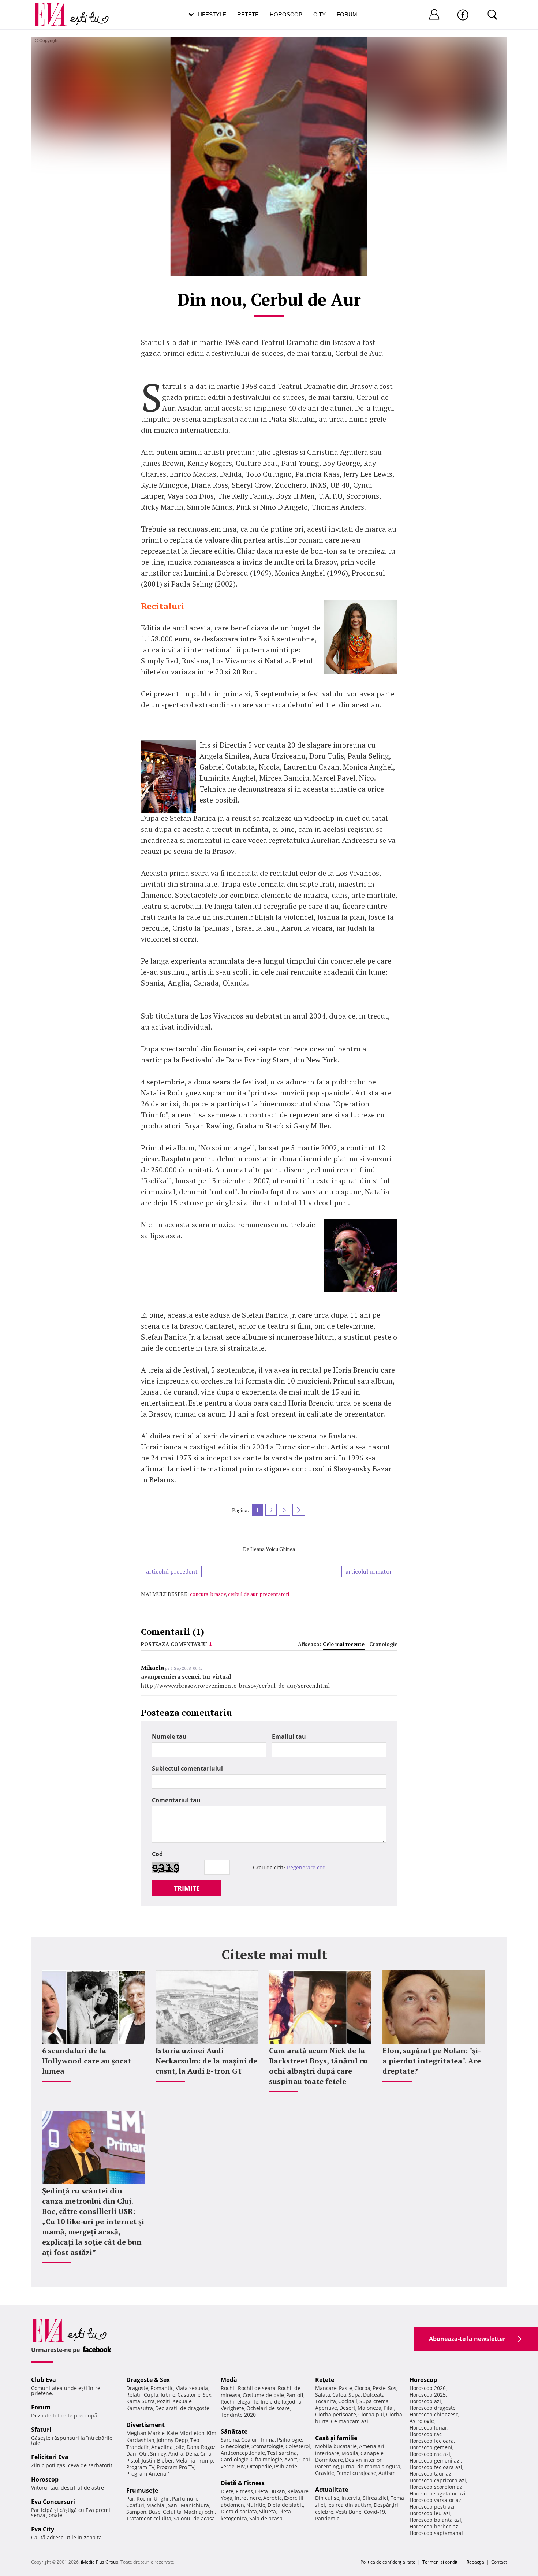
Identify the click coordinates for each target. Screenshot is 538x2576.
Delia (192, 2454)
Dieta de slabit (285, 2505)
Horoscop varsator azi (436, 2500)
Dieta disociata (239, 2511)
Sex (207, 2395)
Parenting (327, 2466)
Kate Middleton (186, 2433)
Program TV (140, 2467)
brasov (218, 1594)
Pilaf (389, 2408)
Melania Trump (194, 2460)
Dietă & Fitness (243, 2483)
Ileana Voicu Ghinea (273, 1549)
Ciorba (362, 2388)
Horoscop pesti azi (432, 2507)
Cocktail (348, 2401)
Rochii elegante (240, 2402)
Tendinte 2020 (238, 2415)
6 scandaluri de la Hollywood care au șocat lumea (87, 2061)
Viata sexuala (192, 2388)
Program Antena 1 (148, 2474)
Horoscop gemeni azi (435, 2460)
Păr (130, 2499)
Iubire (168, 2395)
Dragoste (137, 2388)
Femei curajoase (356, 2473)
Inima (268, 2440)
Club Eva (44, 2380)
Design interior (363, 2460)
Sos (392, 2388)
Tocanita (326, 2401)
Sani (173, 2505)
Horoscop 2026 (428, 2388)
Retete (248, 14)
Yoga (227, 2498)
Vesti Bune (349, 2512)
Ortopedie (259, 2466)
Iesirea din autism (349, 2505)
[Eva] (54, 9)
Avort (291, 2459)
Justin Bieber (157, 2460)
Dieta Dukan (270, 2491)
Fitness (244, 2491)
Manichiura (195, 2505)
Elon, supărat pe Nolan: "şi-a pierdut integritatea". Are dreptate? (432, 2061)
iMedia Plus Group (100, 2562)
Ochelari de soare (268, 2408)
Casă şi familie (336, 2438)
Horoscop (286, 14)
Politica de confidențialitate (388, 2562)
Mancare (326, 2388)
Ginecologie (235, 2446)
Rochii (144, 2499)
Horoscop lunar (428, 2428)
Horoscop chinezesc (434, 2414)
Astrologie (422, 2421)
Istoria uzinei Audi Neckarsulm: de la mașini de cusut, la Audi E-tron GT (206, 2061)
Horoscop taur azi (431, 2474)
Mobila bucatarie (336, 2446)
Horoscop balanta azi (435, 2520)
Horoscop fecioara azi (436, 2467)
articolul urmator (369, 1571)
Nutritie (256, 2505)
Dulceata (374, 2395)
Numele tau (169, 1736)
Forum (347, 14)
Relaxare (298, 2491)
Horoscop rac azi (430, 2454)
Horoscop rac (426, 2434)
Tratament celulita (149, 2518)
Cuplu (151, 2395)
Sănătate (234, 2431)
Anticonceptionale (243, 2453)
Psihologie (289, 2440)
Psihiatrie (286, 2466)
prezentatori (274, 1594)
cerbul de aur (243, 1594)
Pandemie (327, 2518)
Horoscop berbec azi (435, 2526)
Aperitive (326, 2408)
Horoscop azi (425, 2401)
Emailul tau (289, 1736)
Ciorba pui (371, 2414)
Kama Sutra (141, 2401)
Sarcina (230, 2440)
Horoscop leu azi (430, 2513)
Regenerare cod (306, 1867)
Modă (229, 2380)
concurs (199, 1594)
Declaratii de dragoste (182, 2408)
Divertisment (145, 2425)
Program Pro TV (175, 2467)
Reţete (325, 2380)
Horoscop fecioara (432, 2441)
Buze (155, 2512)
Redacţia (475, 2562)
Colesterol (298, 2446)
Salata (323, 2395)
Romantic (162, 2388)
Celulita (172, 2512)
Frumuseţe (142, 2490)
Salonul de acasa (194, 2518)
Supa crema (374, 2401)
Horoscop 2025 (428, 2395)
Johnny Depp (172, 2440)
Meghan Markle (145, 2433)
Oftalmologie (266, 2459)
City (320, 14)
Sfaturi (41, 2430)
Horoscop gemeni (431, 2447)
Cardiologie (235, 2459)
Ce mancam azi (350, 2421)
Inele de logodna (281, 2402)
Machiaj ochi (199, 2512)
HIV (241, 2466)
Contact (499, 2562)
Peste (379, 2388)
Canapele (372, 2453)
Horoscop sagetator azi (438, 2493)
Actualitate (332, 2490)
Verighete (232, 2408)
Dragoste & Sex (148, 2380)
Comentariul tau (176, 1800)
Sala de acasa (266, 2518)
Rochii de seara (257, 2388)
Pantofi (295, 2395)
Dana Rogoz (201, 2447)
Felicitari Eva (50, 2457)
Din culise (327, 2498)
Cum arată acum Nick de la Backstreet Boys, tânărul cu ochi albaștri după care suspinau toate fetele (318, 2066)
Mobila (350, 2453)
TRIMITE (187, 1888)
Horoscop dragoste (433, 2408)
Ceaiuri (250, 2440)
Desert (347, 2408)
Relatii (134, 2395)
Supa (355, 2395)
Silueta (268, 2511)
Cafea (339, 2395)
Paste (345, 2388)
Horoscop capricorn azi (438, 2480)
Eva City (43, 2529)
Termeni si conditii (441, 2562)
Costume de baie (263, 2395)
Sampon (136, 2512)
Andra (176, 2454)
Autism (387, 2473)
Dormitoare (329, 2460)
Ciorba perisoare (336, 2414)
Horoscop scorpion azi (437, 2487)
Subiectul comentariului (187, 1768)
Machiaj (156, 2505)
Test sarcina (282, 2453)
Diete (227, 2491)
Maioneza (369, 2408)
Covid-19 (374, 2512)
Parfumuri (184, 2499)
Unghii (162, 2499)
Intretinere (248, 2498)
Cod (157, 1854)
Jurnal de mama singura (371, 2466)
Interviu (351, 2498)
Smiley (158, 2454)
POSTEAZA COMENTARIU (174, 1644)
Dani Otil (137, 2454)
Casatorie (189, 2395)
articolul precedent (172, 1571)
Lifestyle (212, 14)
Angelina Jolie (168, 2447)
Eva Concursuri (53, 2502)
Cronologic (383, 1644)
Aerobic (272, 2498)
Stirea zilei (376, 2498)
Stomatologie (267, 2446)
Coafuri (135, 2505)
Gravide (325, 2473)
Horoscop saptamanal (436, 2533)
